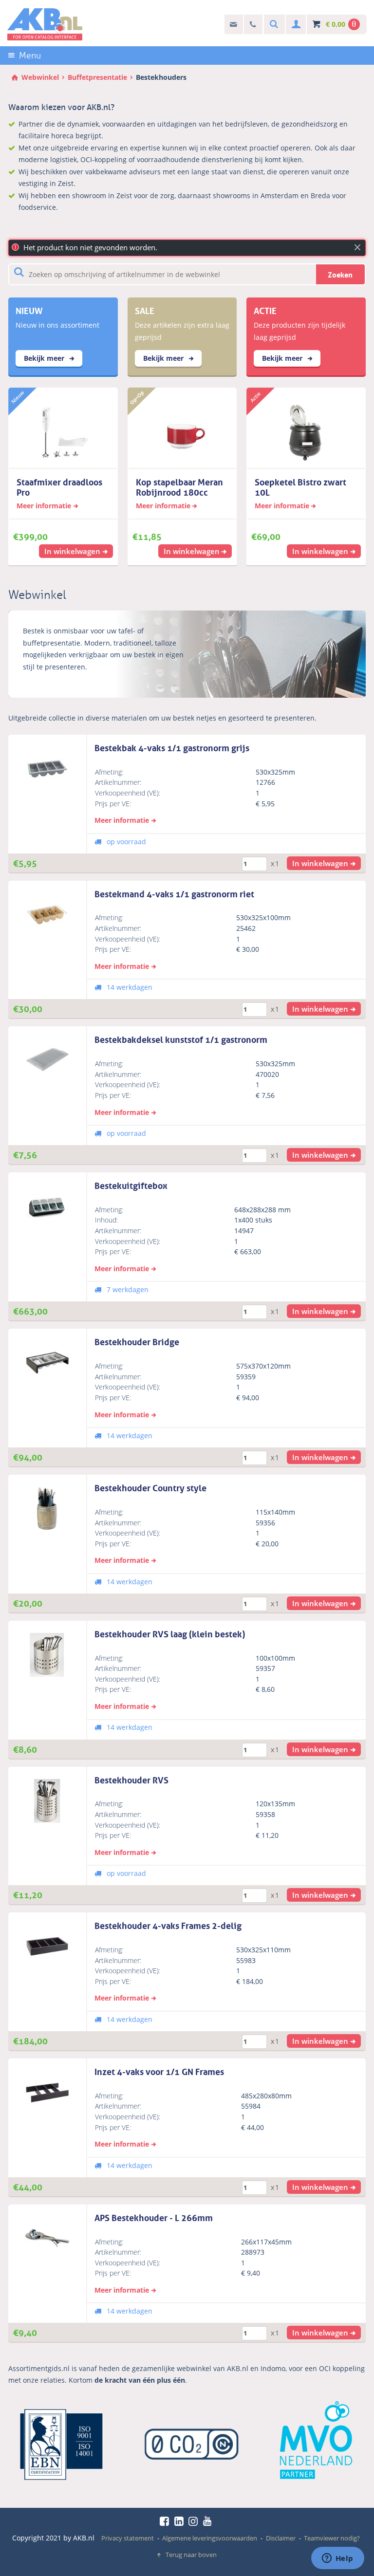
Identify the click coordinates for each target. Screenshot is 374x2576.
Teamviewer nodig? (332, 2538)
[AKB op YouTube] (209, 2521)
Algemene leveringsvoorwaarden (210, 2538)
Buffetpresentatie (97, 77)
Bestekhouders (161, 77)
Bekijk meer (45, 358)
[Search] (273, 25)
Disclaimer (281, 2538)
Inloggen (295, 25)
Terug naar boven (191, 2555)
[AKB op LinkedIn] (181, 2521)
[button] (324, 863)
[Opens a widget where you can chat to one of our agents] (337, 2559)
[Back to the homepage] (45, 24)
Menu (30, 56)
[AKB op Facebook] (166, 2521)
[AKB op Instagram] (195, 2521)
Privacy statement (128, 2538)
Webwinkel (40, 77)
